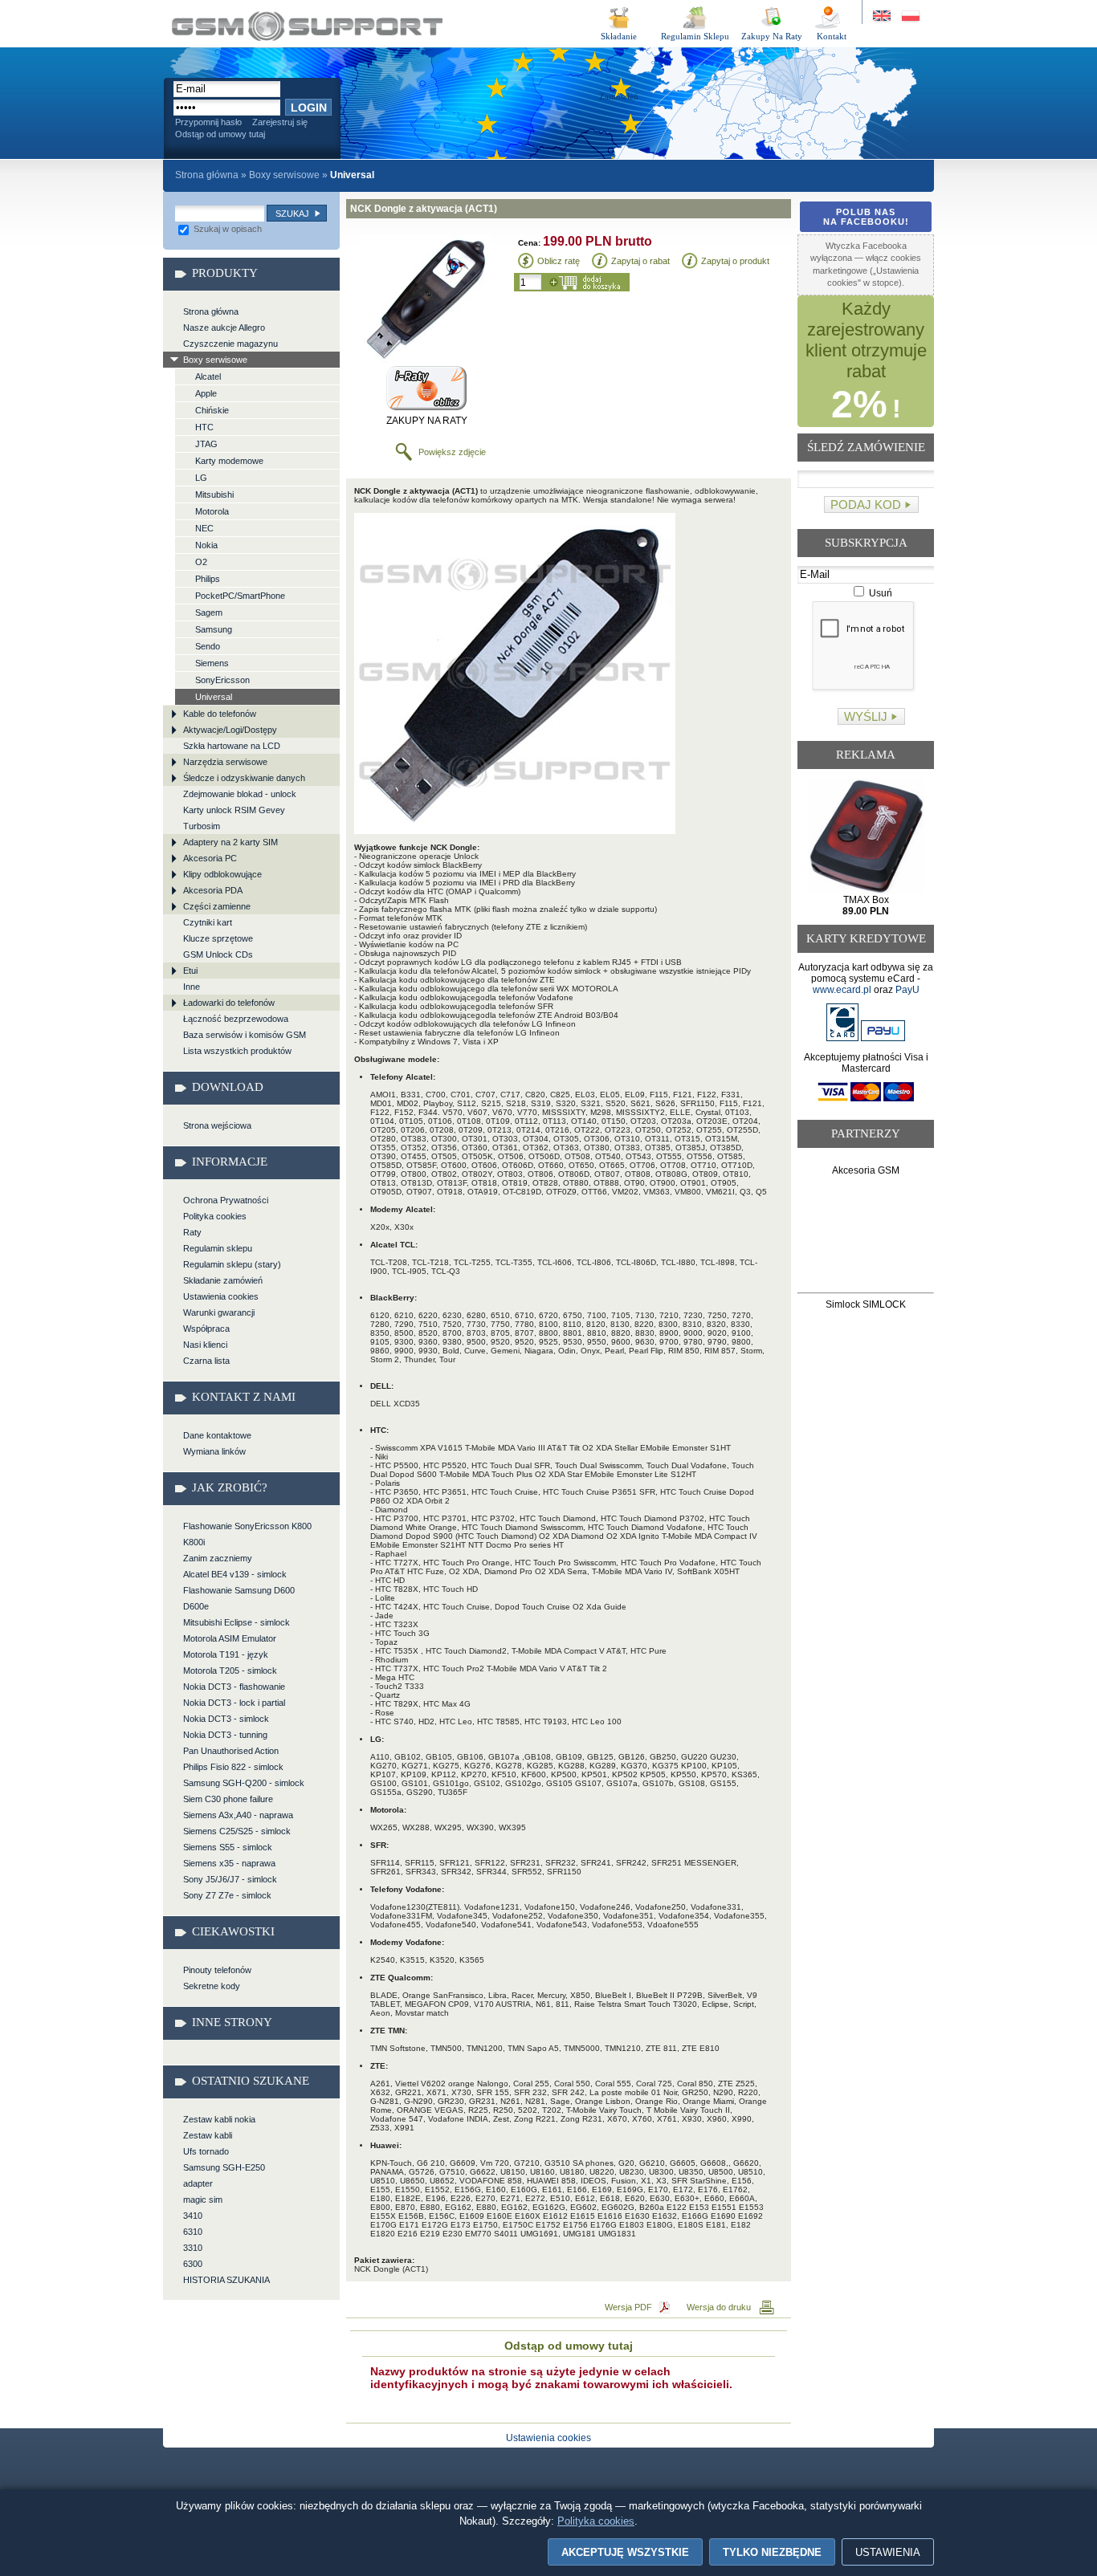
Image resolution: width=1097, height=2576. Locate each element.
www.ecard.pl (842, 990)
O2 (201, 562)
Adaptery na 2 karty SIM (230, 842)
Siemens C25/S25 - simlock (237, 1831)
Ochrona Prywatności (226, 1200)
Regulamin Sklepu (695, 36)
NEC (204, 528)
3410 (193, 2216)
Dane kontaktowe (217, 1435)
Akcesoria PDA (213, 890)
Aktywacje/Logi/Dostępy (230, 730)
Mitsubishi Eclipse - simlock (237, 1622)
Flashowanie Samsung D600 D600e (239, 1598)
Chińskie (212, 410)
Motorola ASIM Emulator (230, 1638)
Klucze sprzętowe (218, 938)
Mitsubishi (214, 494)
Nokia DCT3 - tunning (225, 1735)
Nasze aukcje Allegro (224, 328)
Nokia (206, 545)
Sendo (208, 646)
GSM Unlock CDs (218, 954)
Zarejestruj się (280, 122)
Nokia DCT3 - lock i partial (234, 1703)
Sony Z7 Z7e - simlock (227, 1895)
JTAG (206, 444)
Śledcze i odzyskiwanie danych (244, 778)
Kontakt (832, 36)
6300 (193, 2264)
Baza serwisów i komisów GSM (245, 1035)
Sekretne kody (212, 1986)
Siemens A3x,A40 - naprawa (238, 1815)
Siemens (212, 663)
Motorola (212, 511)
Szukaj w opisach (226, 229)
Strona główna (207, 175)
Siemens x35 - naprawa (229, 1863)
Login (309, 108)
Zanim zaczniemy (218, 1558)
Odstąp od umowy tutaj (220, 134)
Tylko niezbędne (772, 2552)
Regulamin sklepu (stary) (232, 1264)
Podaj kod (866, 505)
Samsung (214, 629)
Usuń (879, 593)
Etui (190, 971)
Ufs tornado (206, 2151)
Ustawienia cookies (221, 1296)
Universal (214, 697)
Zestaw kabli (208, 2135)
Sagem (209, 612)
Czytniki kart (208, 922)
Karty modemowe (229, 461)
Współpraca (206, 1329)
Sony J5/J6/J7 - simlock (230, 1879)
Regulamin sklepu (218, 1248)
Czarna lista (206, 1361)
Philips (208, 579)
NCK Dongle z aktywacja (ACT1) (307, 26)
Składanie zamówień (223, 1280)
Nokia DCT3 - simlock (226, 1719)
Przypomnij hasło (208, 122)
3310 (193, 2248)
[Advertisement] (866, 1237)
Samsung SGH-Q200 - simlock (244, 1783)
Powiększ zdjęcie (452, 452)
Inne (192, 987)
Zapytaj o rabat (640, 261)
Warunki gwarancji (219, 1312)
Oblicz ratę (559, 261)
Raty (192, 1232)
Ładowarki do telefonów (229, 1003)
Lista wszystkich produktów (237, 1051)
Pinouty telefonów (217, 1970)
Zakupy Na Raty (772, 36)
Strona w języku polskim (909, 16)
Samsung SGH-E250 (224, 2167)
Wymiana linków (214, 1451)
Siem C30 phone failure (228, 1799)
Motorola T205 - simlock (230, 1671)
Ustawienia (888, 2552)
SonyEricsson (222, 680)
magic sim (203, 2200)
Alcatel (208, 376)
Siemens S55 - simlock (228, 1847)
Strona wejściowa (217, 1125)
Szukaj (292, 214)
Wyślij (866, 716)
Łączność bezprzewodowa (236, 1019)
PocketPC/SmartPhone (240, 596)
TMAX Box (866, 905)
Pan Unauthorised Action (231, 1751)
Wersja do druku (719, 2307)
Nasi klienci (205, 1345)
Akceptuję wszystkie (625, 2552)
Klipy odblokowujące (222, 874)
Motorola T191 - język (226, 1654)
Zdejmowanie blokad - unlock (240, 794)
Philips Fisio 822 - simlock (233, 1767)
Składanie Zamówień (619, 39)
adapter (198, 2183)
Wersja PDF (628, 2307)
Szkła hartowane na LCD (232, 746)
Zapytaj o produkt (735, 261)
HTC (204, 427)
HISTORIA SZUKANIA (226, 2280)
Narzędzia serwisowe (225, 762)
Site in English (883, 16)
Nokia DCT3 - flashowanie (234, 1687)
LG (201, 478)
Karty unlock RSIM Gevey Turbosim (234, 818)
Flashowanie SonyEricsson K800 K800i (247, 1534)
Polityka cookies (215, 1216)
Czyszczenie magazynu (230, 344)
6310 (193, 2232)
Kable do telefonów (220, 714)
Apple (206, 393)
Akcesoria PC (210, 858)
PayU (907, 990)
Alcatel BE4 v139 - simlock (235, 1574)
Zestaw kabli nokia (219, 2119)
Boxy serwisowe (284, 175)
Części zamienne (217, 906)
